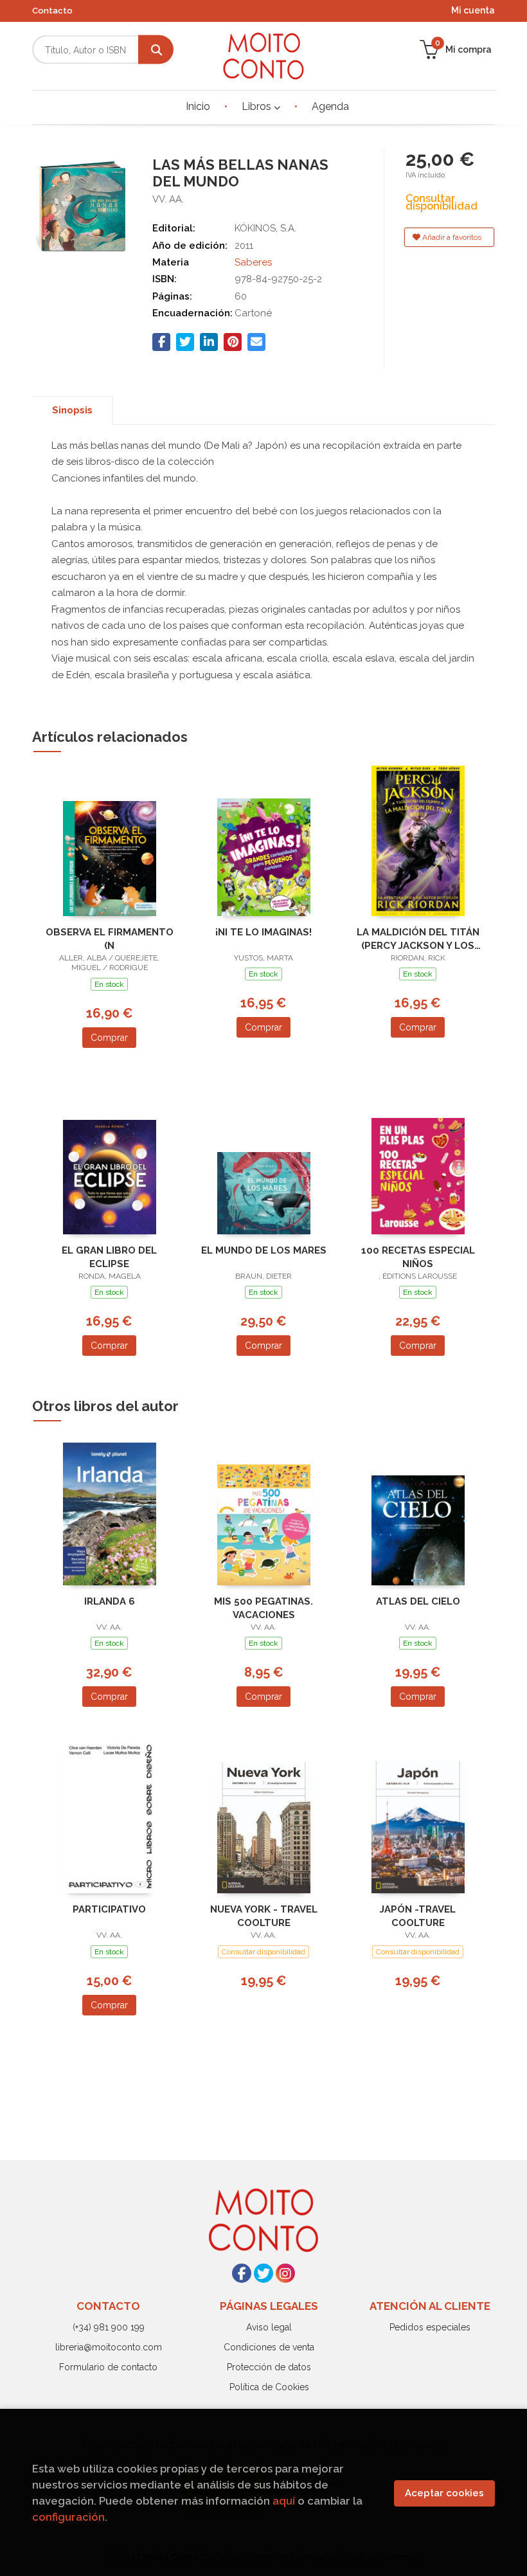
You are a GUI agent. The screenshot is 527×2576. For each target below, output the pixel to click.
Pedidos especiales (430, 2327)
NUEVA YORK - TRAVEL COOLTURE (264, 1916)
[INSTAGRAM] (285, 2273)
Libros (258, 106)
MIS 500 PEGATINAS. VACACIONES (263, 1608)
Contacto (52, 11)
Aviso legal (269, 2327)
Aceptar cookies (444, 2493)
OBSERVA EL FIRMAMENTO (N (110, 939)
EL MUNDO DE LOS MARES (264, 1250)
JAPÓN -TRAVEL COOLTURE (418, 1916)
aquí (284, 2501)
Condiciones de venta (269, 2347)
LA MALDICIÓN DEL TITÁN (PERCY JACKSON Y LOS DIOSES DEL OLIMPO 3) (418, 939)
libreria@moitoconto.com (109, 2347)
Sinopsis (72, 410)
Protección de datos (269, 2367)
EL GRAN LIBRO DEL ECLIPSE (109, 1257)
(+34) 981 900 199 (109, 2327)
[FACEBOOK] (242, 2273)
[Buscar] (156, 50)
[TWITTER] (263, 2273)
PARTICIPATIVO (109, 1909)
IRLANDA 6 (110, 1601)
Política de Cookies (269, 2387)
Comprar (109, 1038)
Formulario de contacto (108, 2367)
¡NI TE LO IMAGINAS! (263, 932)
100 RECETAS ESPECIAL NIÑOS (418, 1257)
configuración (68, 2517)
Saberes (253, 262)
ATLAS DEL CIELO (418, 1601)
